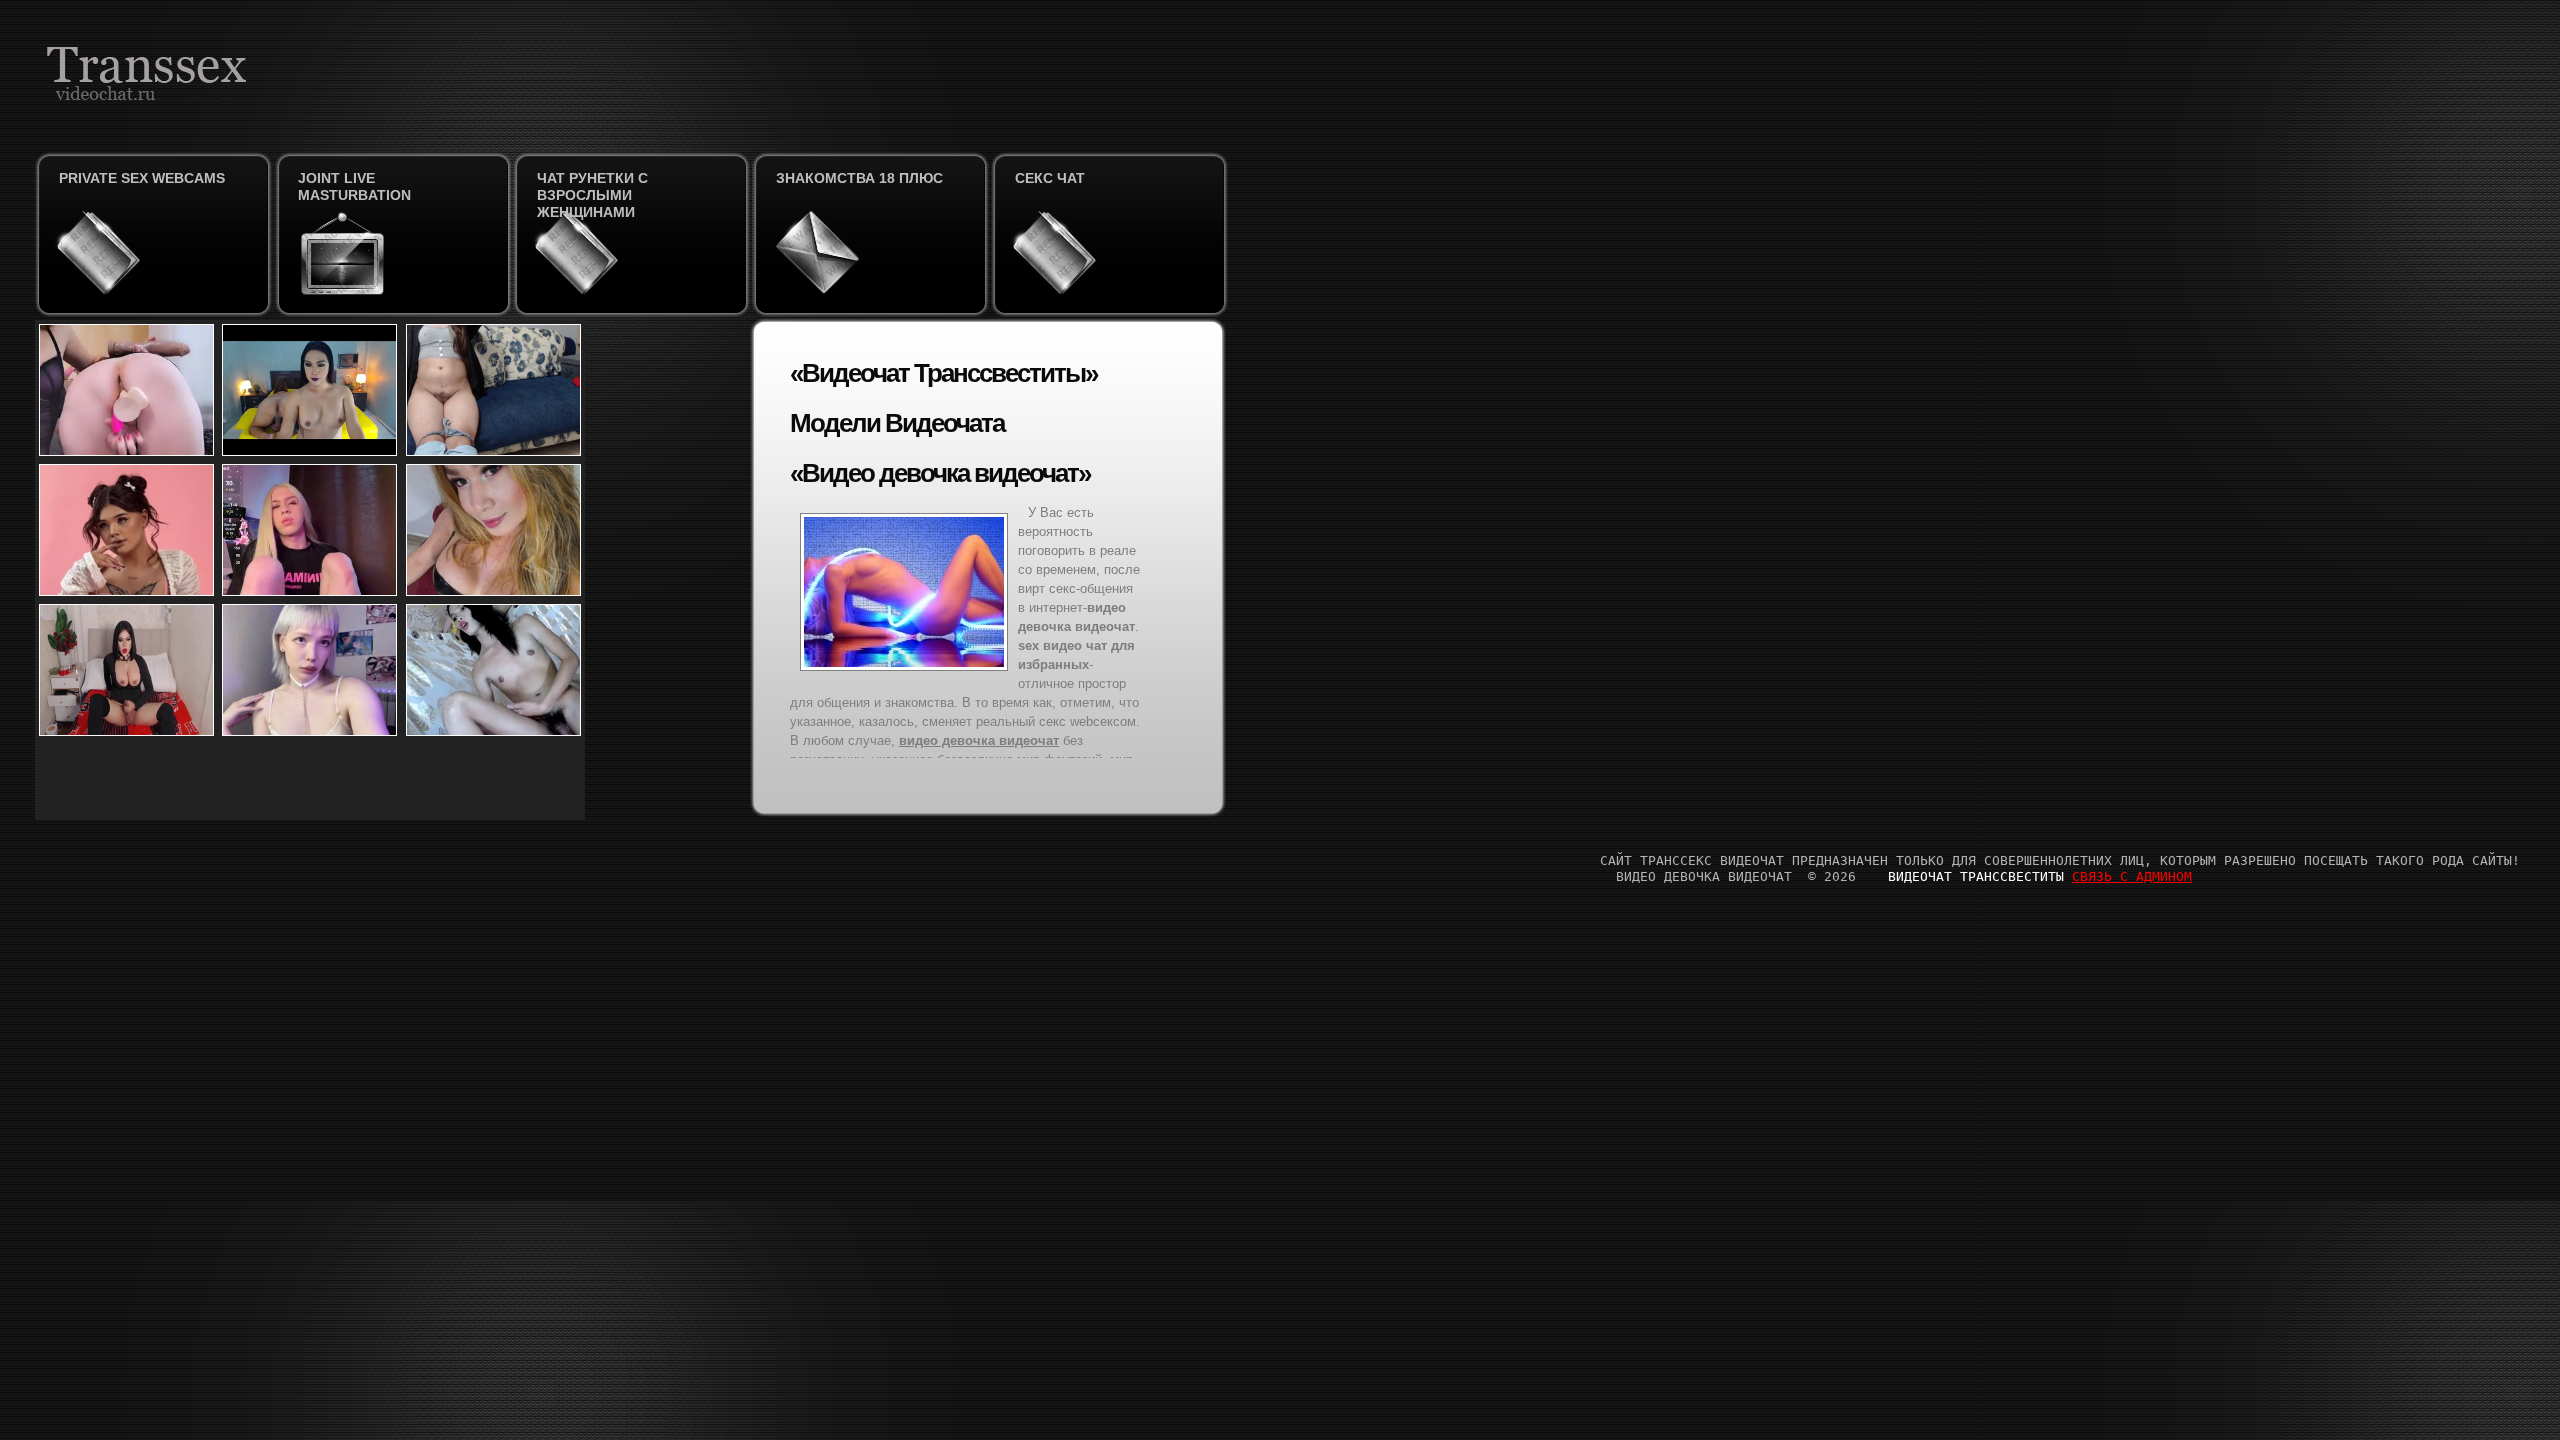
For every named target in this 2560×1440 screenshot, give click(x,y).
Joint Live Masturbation (354, 186)
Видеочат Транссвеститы (1976, 876)
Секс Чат (1050, 178)
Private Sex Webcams (142, 178)
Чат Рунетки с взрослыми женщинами (592, 195)
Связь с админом (2132, 876)
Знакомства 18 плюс (859, 178)
